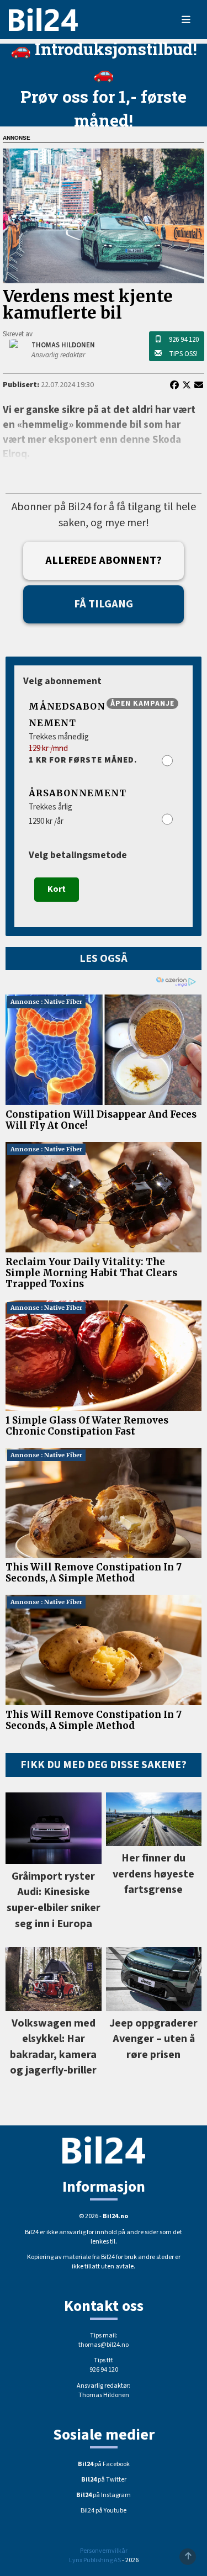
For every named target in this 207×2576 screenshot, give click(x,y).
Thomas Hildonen (104, 2395)
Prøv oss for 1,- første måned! (104, 108)
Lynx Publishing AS (95, 2560)
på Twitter (104, 2480)
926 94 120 (184, 340)
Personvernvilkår (104, 2551)
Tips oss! (183, 354)
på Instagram (104, 2495)
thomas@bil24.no (104, 2345)
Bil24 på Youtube (104, 2511)
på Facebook (104, 2464)
